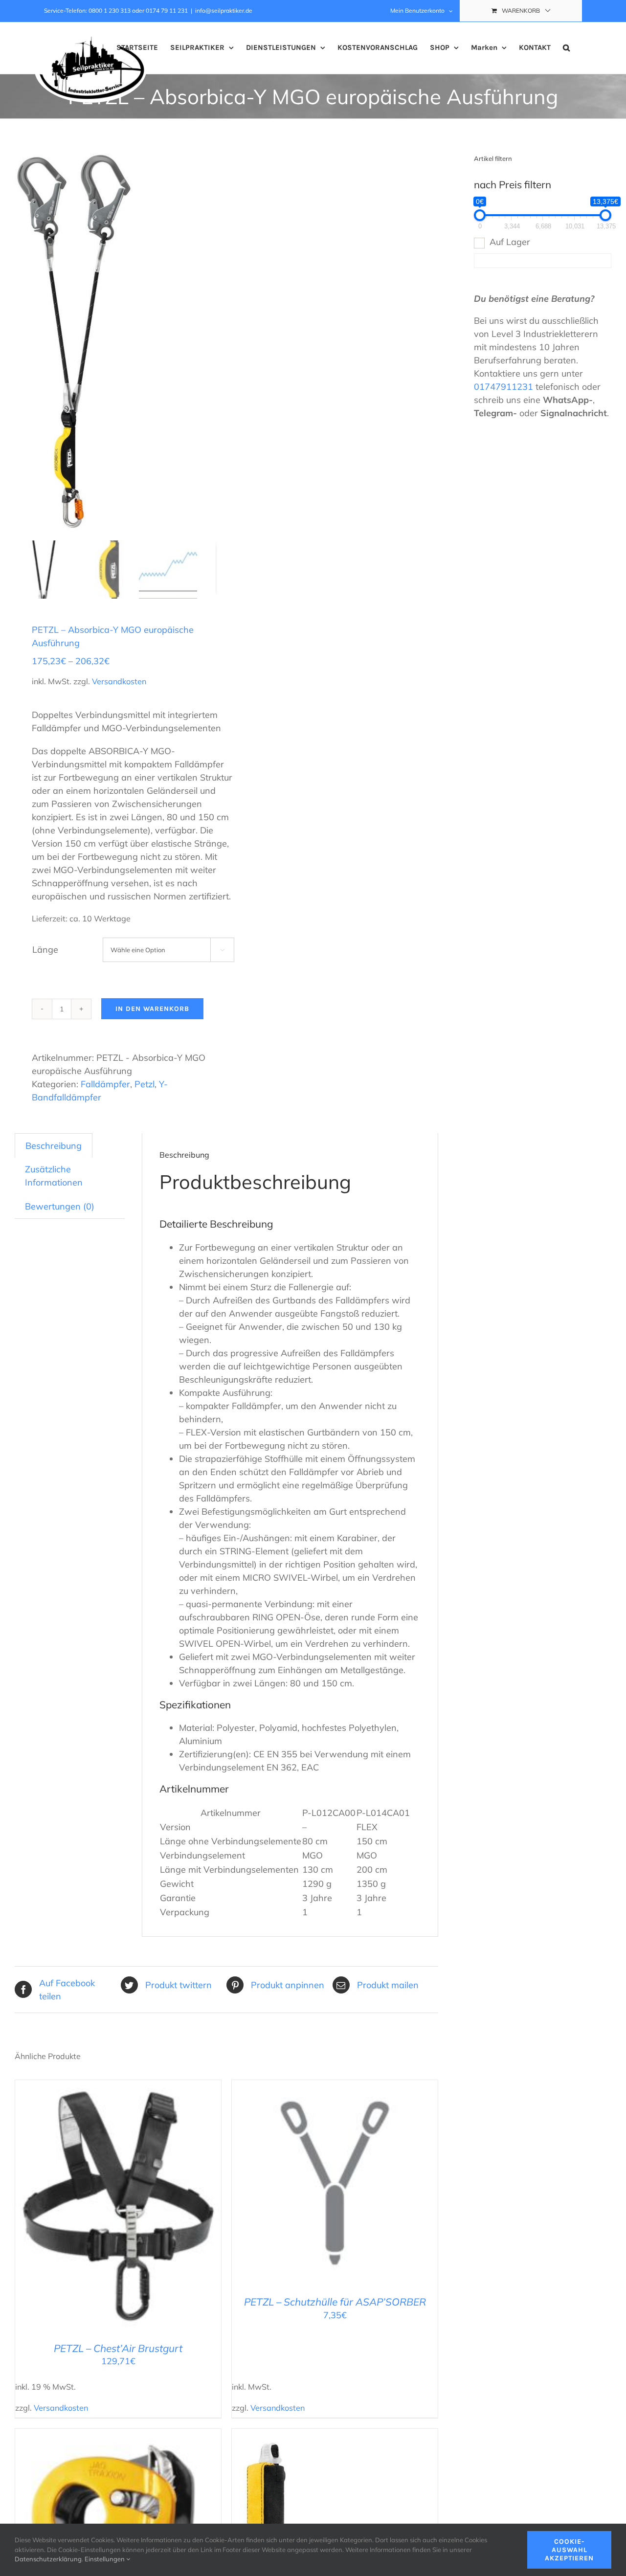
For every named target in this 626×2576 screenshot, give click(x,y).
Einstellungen (105, 2559)
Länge (45, 950)
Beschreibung (54, 1146)
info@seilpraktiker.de (224, 11)
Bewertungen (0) (60, 1206)
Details (159, 2208)
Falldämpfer (105, 1084)
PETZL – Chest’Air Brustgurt (118, 2348)
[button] (566, 48)
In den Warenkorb (152, 1009)
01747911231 (503, 387)
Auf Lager (510, 242)
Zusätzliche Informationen (54, 1176)
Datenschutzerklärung (48, 2559)
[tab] (54, 1145)
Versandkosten (119, 681)
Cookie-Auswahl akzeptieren (569, 2550)
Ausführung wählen (314, 2185)
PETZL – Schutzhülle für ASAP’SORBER (335, 2302)
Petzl (145, 1084)
